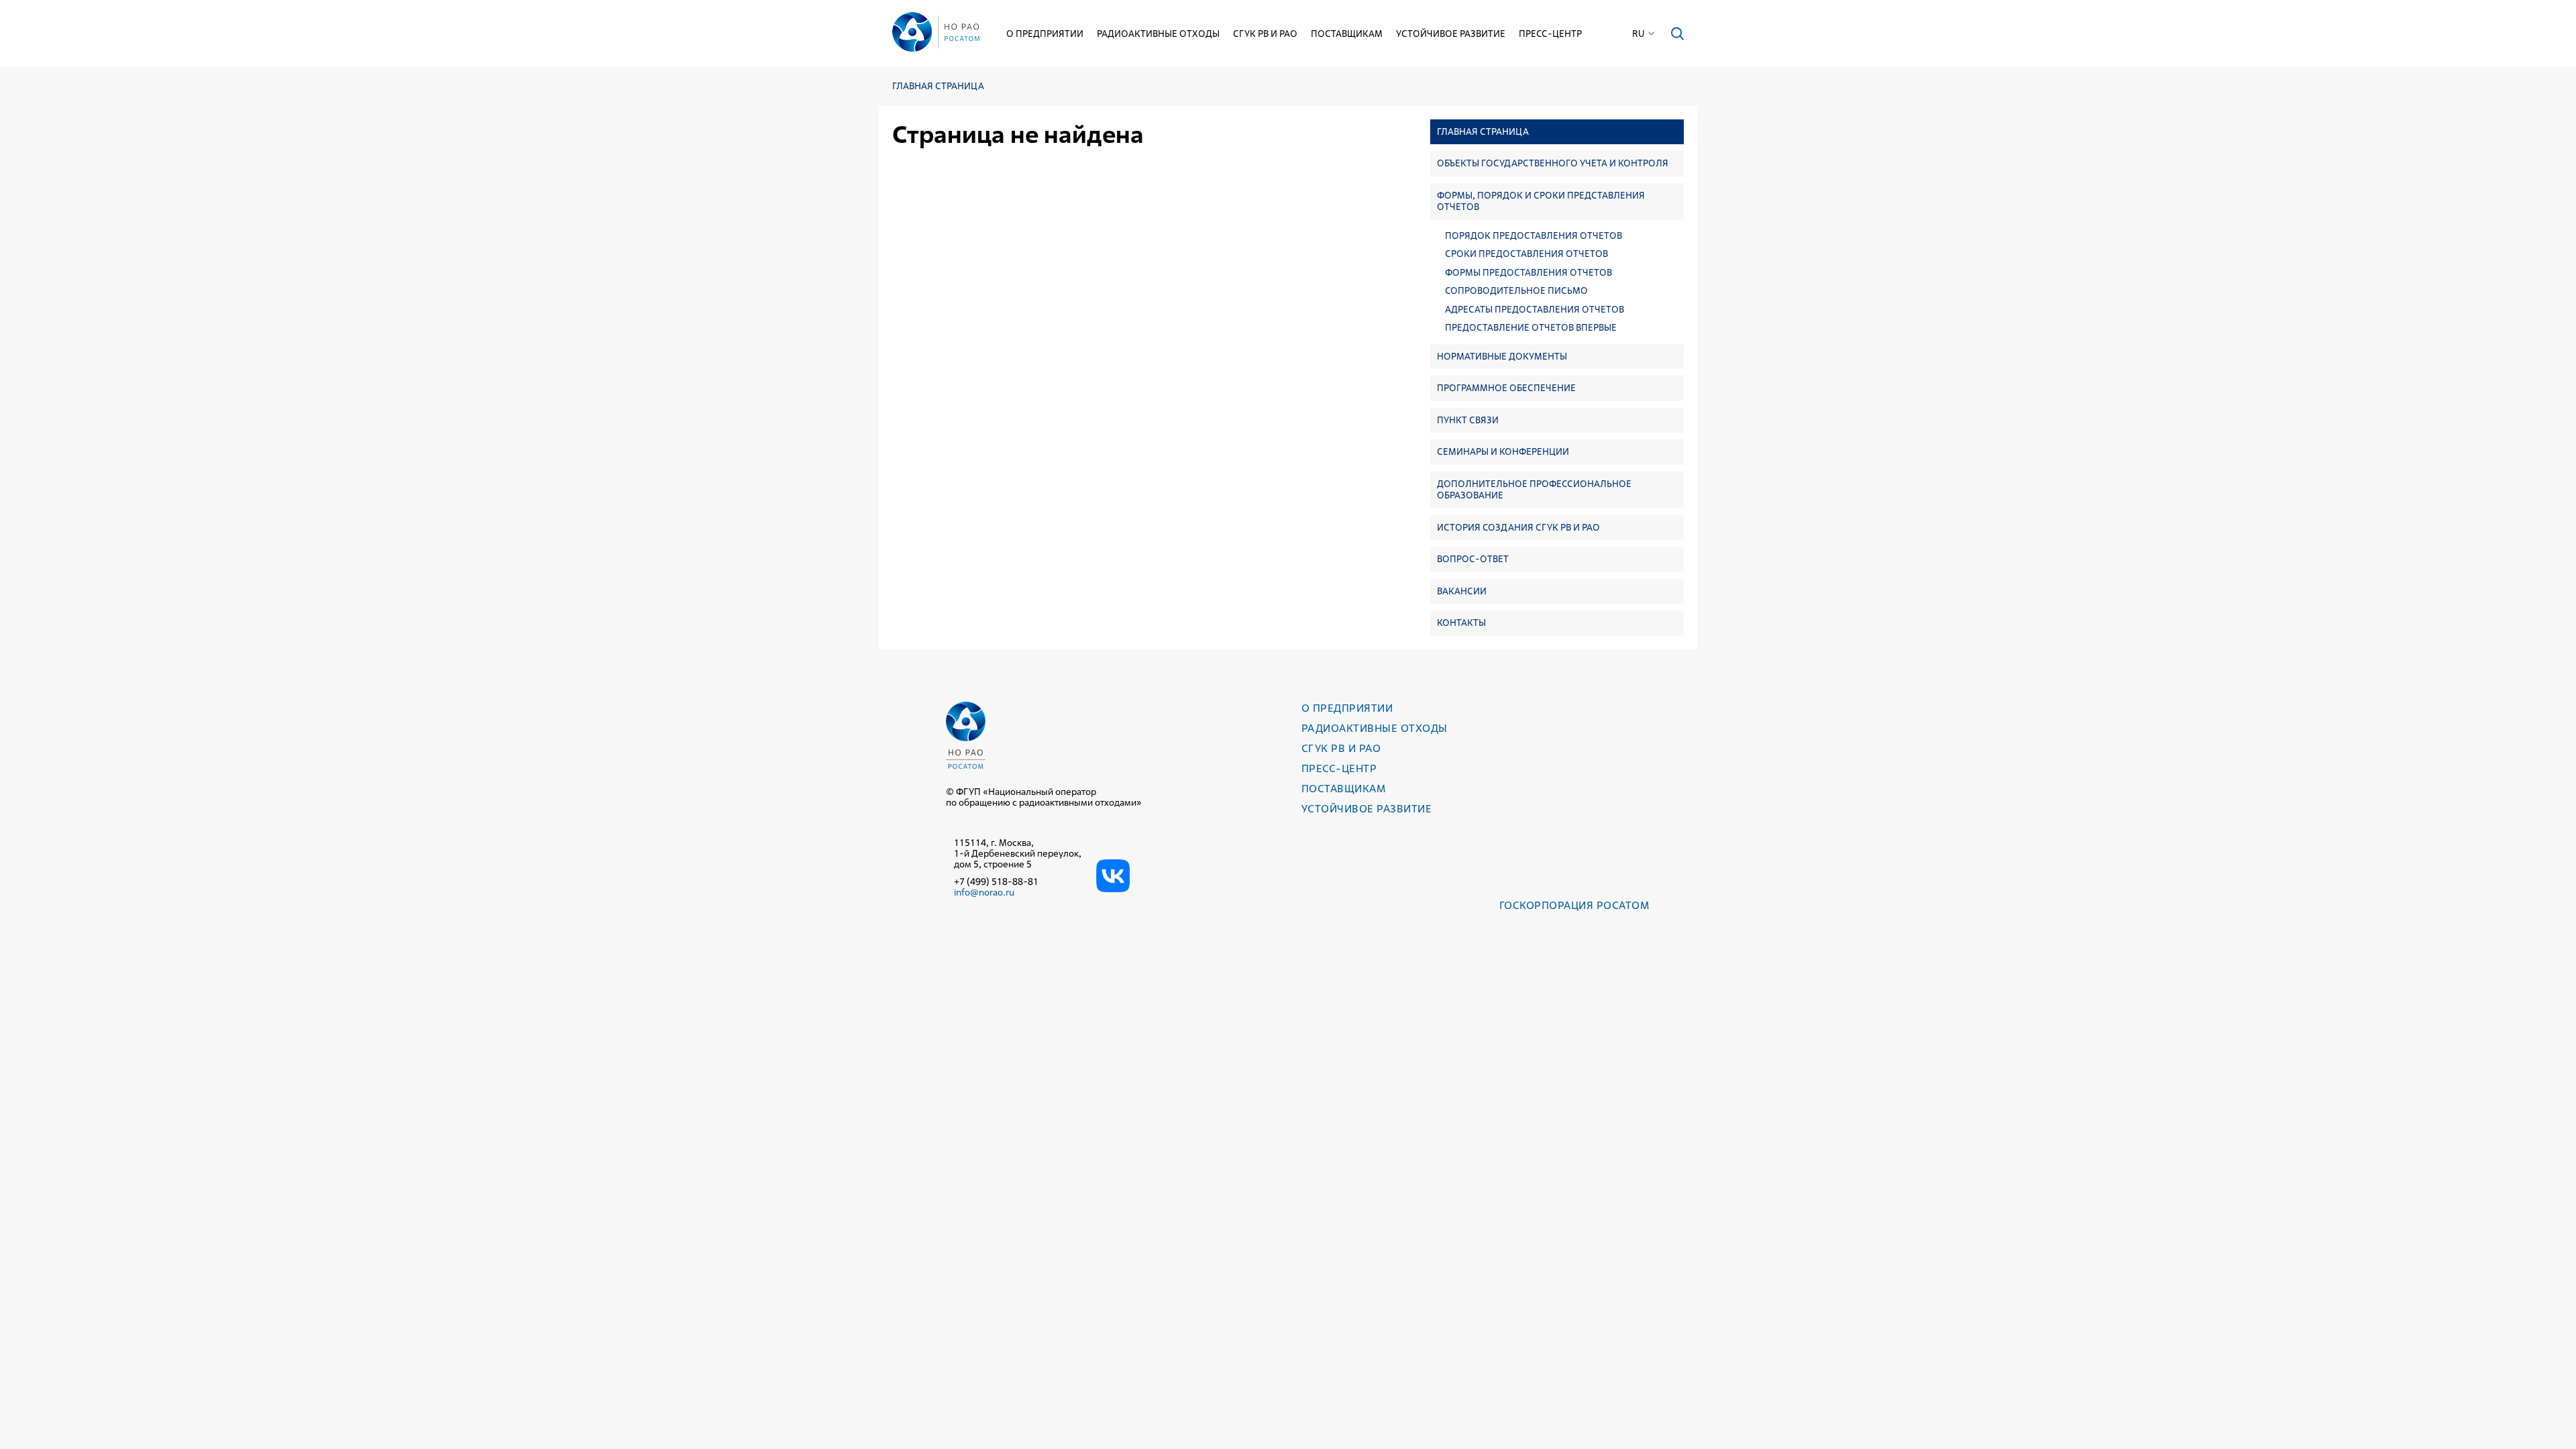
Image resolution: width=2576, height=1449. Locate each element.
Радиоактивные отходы (1158, 34)
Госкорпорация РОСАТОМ (1574, 905)
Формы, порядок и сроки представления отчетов (1541, 201)
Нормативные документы (1502, 356)
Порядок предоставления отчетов (1534, 236)
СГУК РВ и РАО (1265, 34)
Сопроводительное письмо (1516, 291)
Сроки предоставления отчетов (1526, 254)
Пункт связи (1468, 420)
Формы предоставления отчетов (1528, 273)
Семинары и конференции (1503, 451)
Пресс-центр (1550, 34)
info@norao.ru (984, 892)
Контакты (1461, 623)
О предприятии (1045, 34)
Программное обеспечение (1506, 388)
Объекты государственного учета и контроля (1553, 163)
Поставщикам (1347, 34)
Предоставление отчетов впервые (1531, 328)
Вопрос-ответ (1473, 559)
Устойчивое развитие (1451, 34)
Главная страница (938, 86)
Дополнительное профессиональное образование (1534, 490)
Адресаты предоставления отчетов (1535, 310)
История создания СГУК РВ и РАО (1518, 527)
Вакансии (1462, 591)
